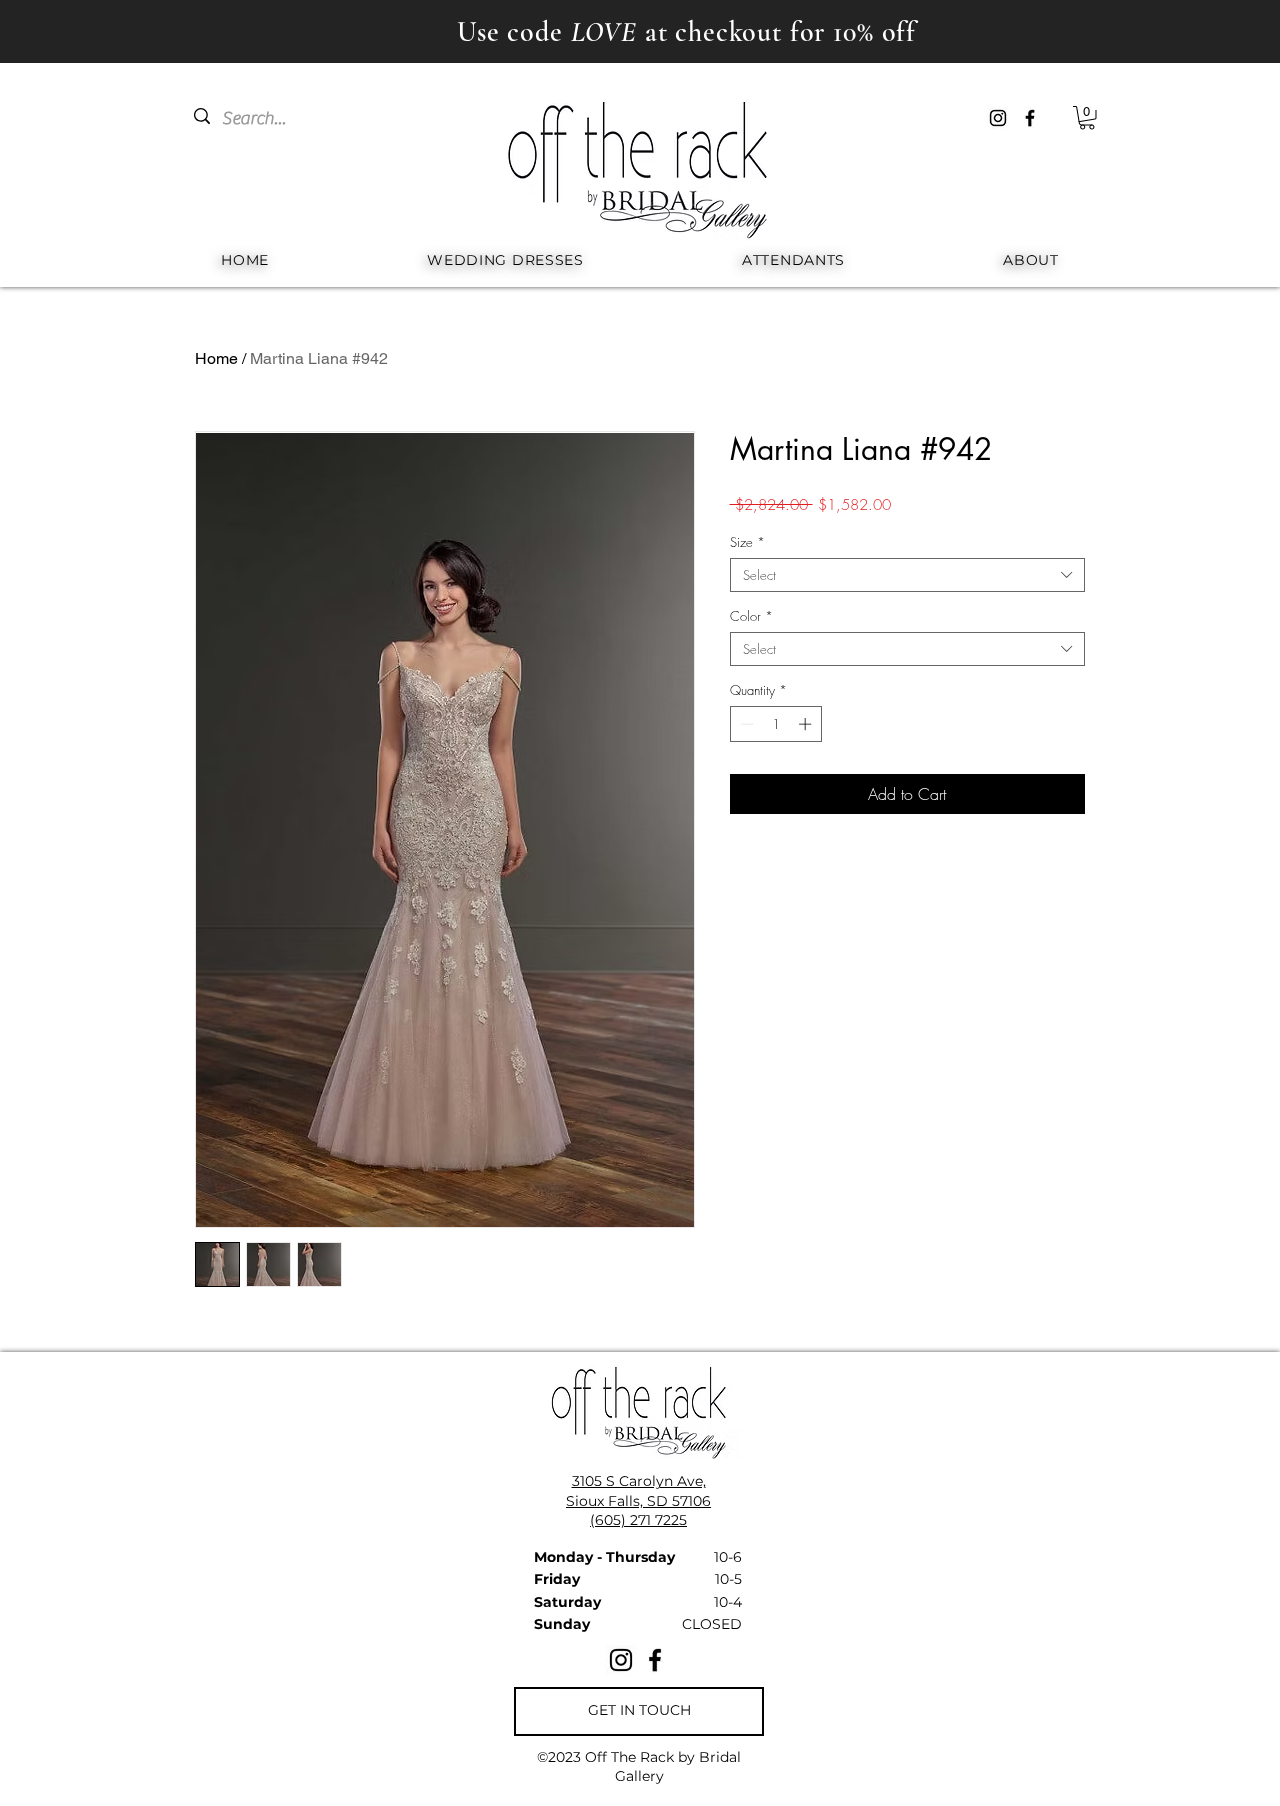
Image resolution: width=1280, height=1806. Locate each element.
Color (751, 616)
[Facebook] (1030, 118)
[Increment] (807, 724)
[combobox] (907, 575)
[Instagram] (998, 118)
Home (216, 358)
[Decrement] (745, 724)
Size (747, 542)
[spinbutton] (775, 724)
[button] (1087, 118)
